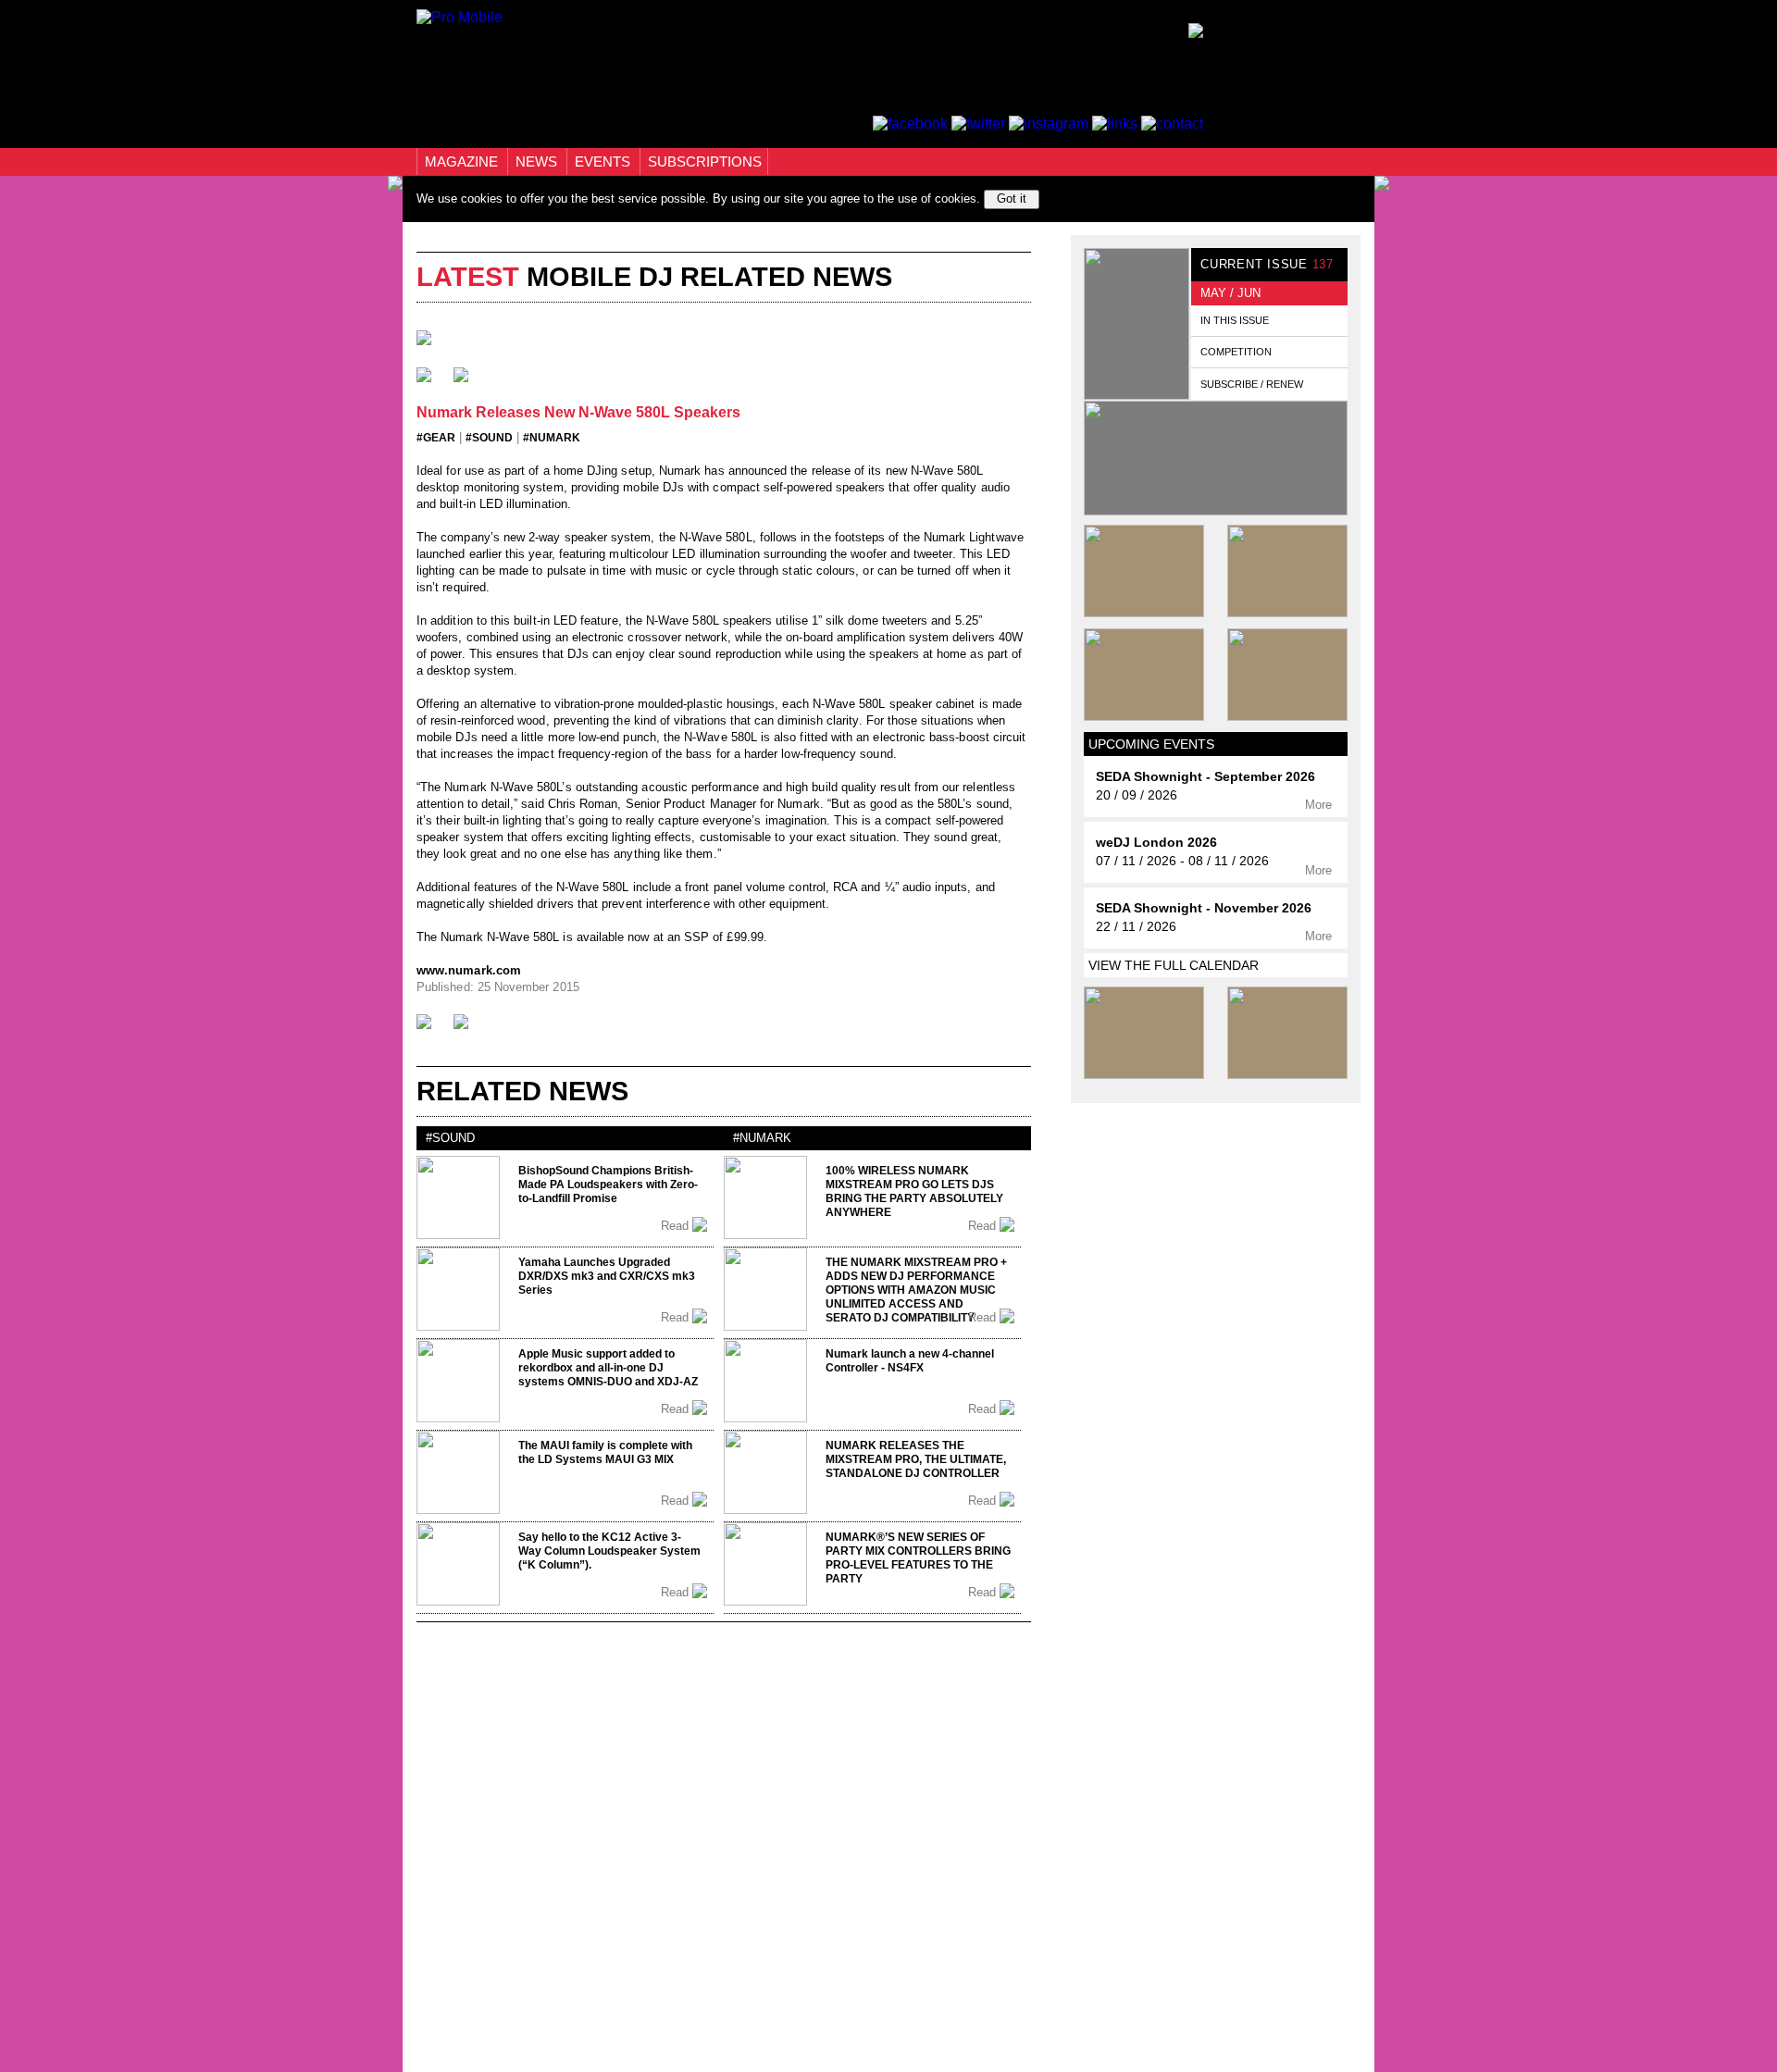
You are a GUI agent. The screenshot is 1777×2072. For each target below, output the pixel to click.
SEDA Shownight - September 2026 (1205, 777)
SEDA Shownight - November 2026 (1204, 908)
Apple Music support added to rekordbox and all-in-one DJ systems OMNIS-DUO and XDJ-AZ (608, 1368)
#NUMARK (552, 438)
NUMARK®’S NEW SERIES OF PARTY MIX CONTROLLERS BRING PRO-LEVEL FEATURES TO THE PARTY (918, 1558)
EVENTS (604, 161)
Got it (1012, 199)
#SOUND (489, 438)
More (1320, 805)
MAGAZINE (463, 161)
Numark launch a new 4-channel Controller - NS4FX (910, 1361)
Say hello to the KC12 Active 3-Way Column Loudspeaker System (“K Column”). (609, 1551)
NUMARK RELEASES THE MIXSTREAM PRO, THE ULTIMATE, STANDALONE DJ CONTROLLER (916, 1459)
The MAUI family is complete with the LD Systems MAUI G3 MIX (605, 1452)
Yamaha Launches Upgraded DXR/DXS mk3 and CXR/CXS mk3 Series (607, 1276)
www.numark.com (469, 970)
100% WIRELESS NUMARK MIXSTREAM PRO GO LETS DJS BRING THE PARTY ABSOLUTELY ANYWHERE (914, 1191)
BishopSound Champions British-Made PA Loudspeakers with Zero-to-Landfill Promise (608, 1185)
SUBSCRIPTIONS (705, 161)
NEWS (538, 161)
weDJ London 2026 (1156, 843)
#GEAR (436, 438)
